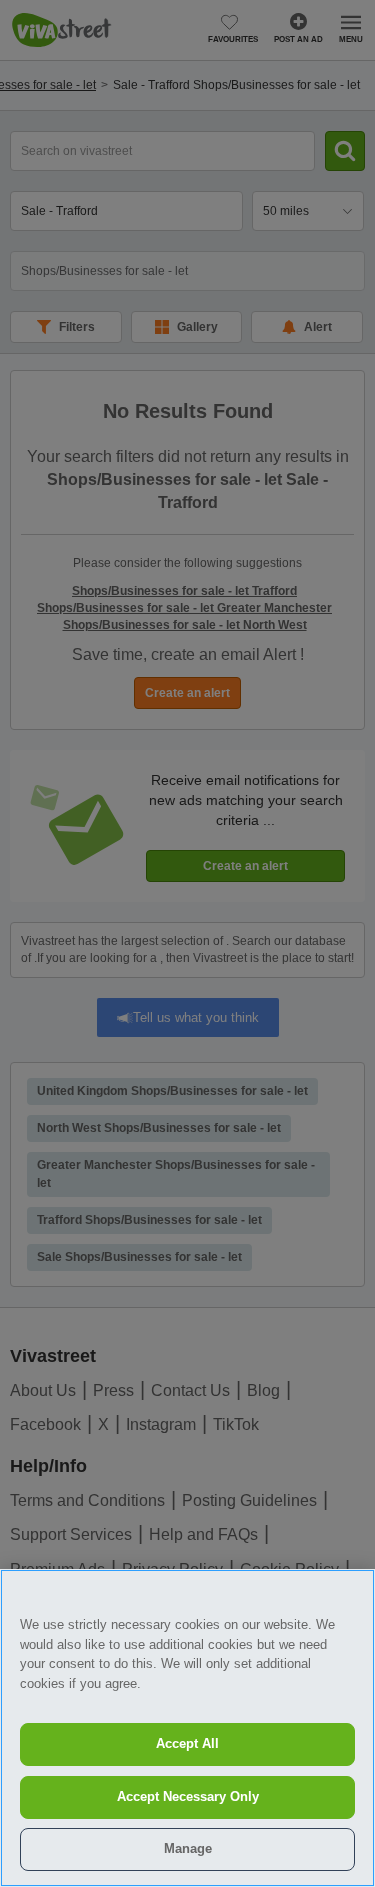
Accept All (187, 1743)
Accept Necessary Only (188, 1796)
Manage (188, 1848)
